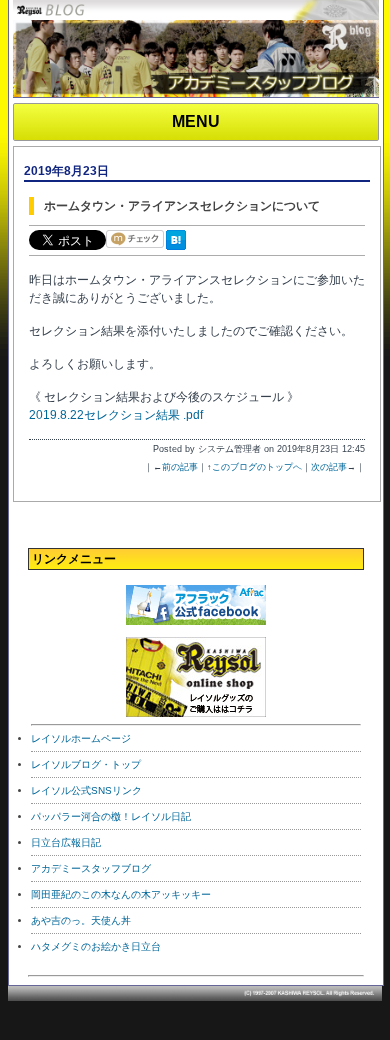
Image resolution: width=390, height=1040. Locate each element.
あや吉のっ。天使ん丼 (81, 920)
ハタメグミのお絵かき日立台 (96, 946)
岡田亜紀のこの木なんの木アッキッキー (121, 894)
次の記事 (329, 467)
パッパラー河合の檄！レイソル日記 (111, 816)
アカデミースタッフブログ (91, 868)
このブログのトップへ (257, 467)
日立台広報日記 (66, 842)
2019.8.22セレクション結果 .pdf (116, 415)
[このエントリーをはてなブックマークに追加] (180, 251)
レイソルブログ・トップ (86, 764)
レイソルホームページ (81, 738)
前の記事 (180, 467)
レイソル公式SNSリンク (86, 790)
